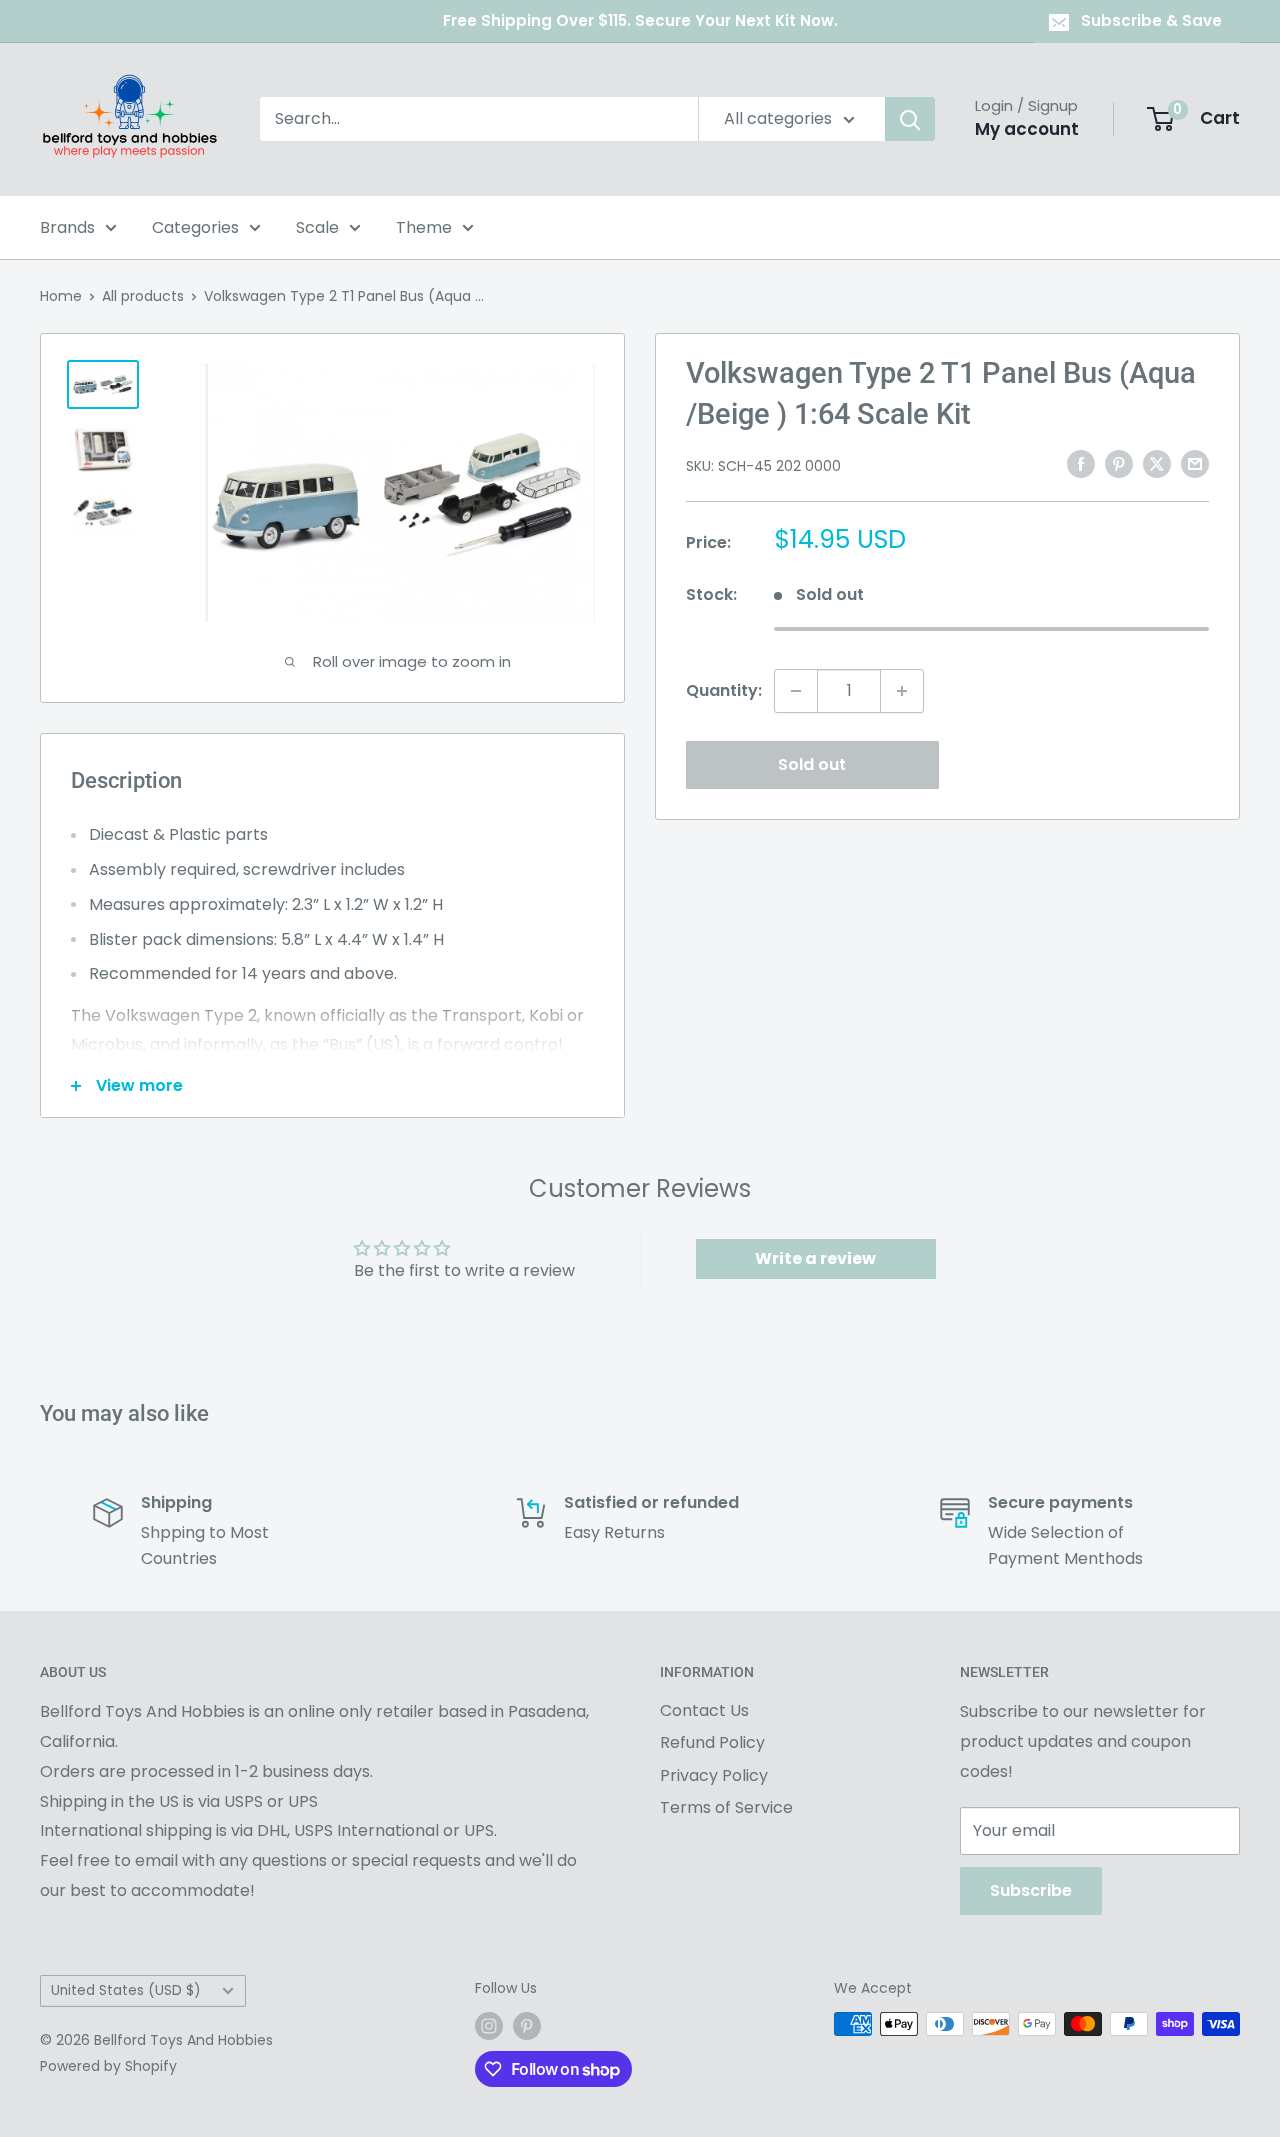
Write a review (815, 1258)
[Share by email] (1195, 464)
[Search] (910, 119)
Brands (67, 227)
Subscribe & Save (1151, 20)
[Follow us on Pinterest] (527, 2026)
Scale (317, 227)
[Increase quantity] (902, 691)
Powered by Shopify (108, 2066)
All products (143, 296)
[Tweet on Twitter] (1157, 464)
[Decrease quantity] (796, 691)
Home (61, 296)
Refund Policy (712, 1742)
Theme (424, 227)
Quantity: (724, 690)
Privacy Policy (714, 1775)
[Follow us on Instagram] (489, 2026)
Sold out (812, 764)
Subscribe (1031, 1890)
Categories (195, 227)
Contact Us (704, 1710)
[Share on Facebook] (1081, 464)
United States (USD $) (126, 1990)
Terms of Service (726, 1807)
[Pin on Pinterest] (1119, 464)
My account (1027, 129)
